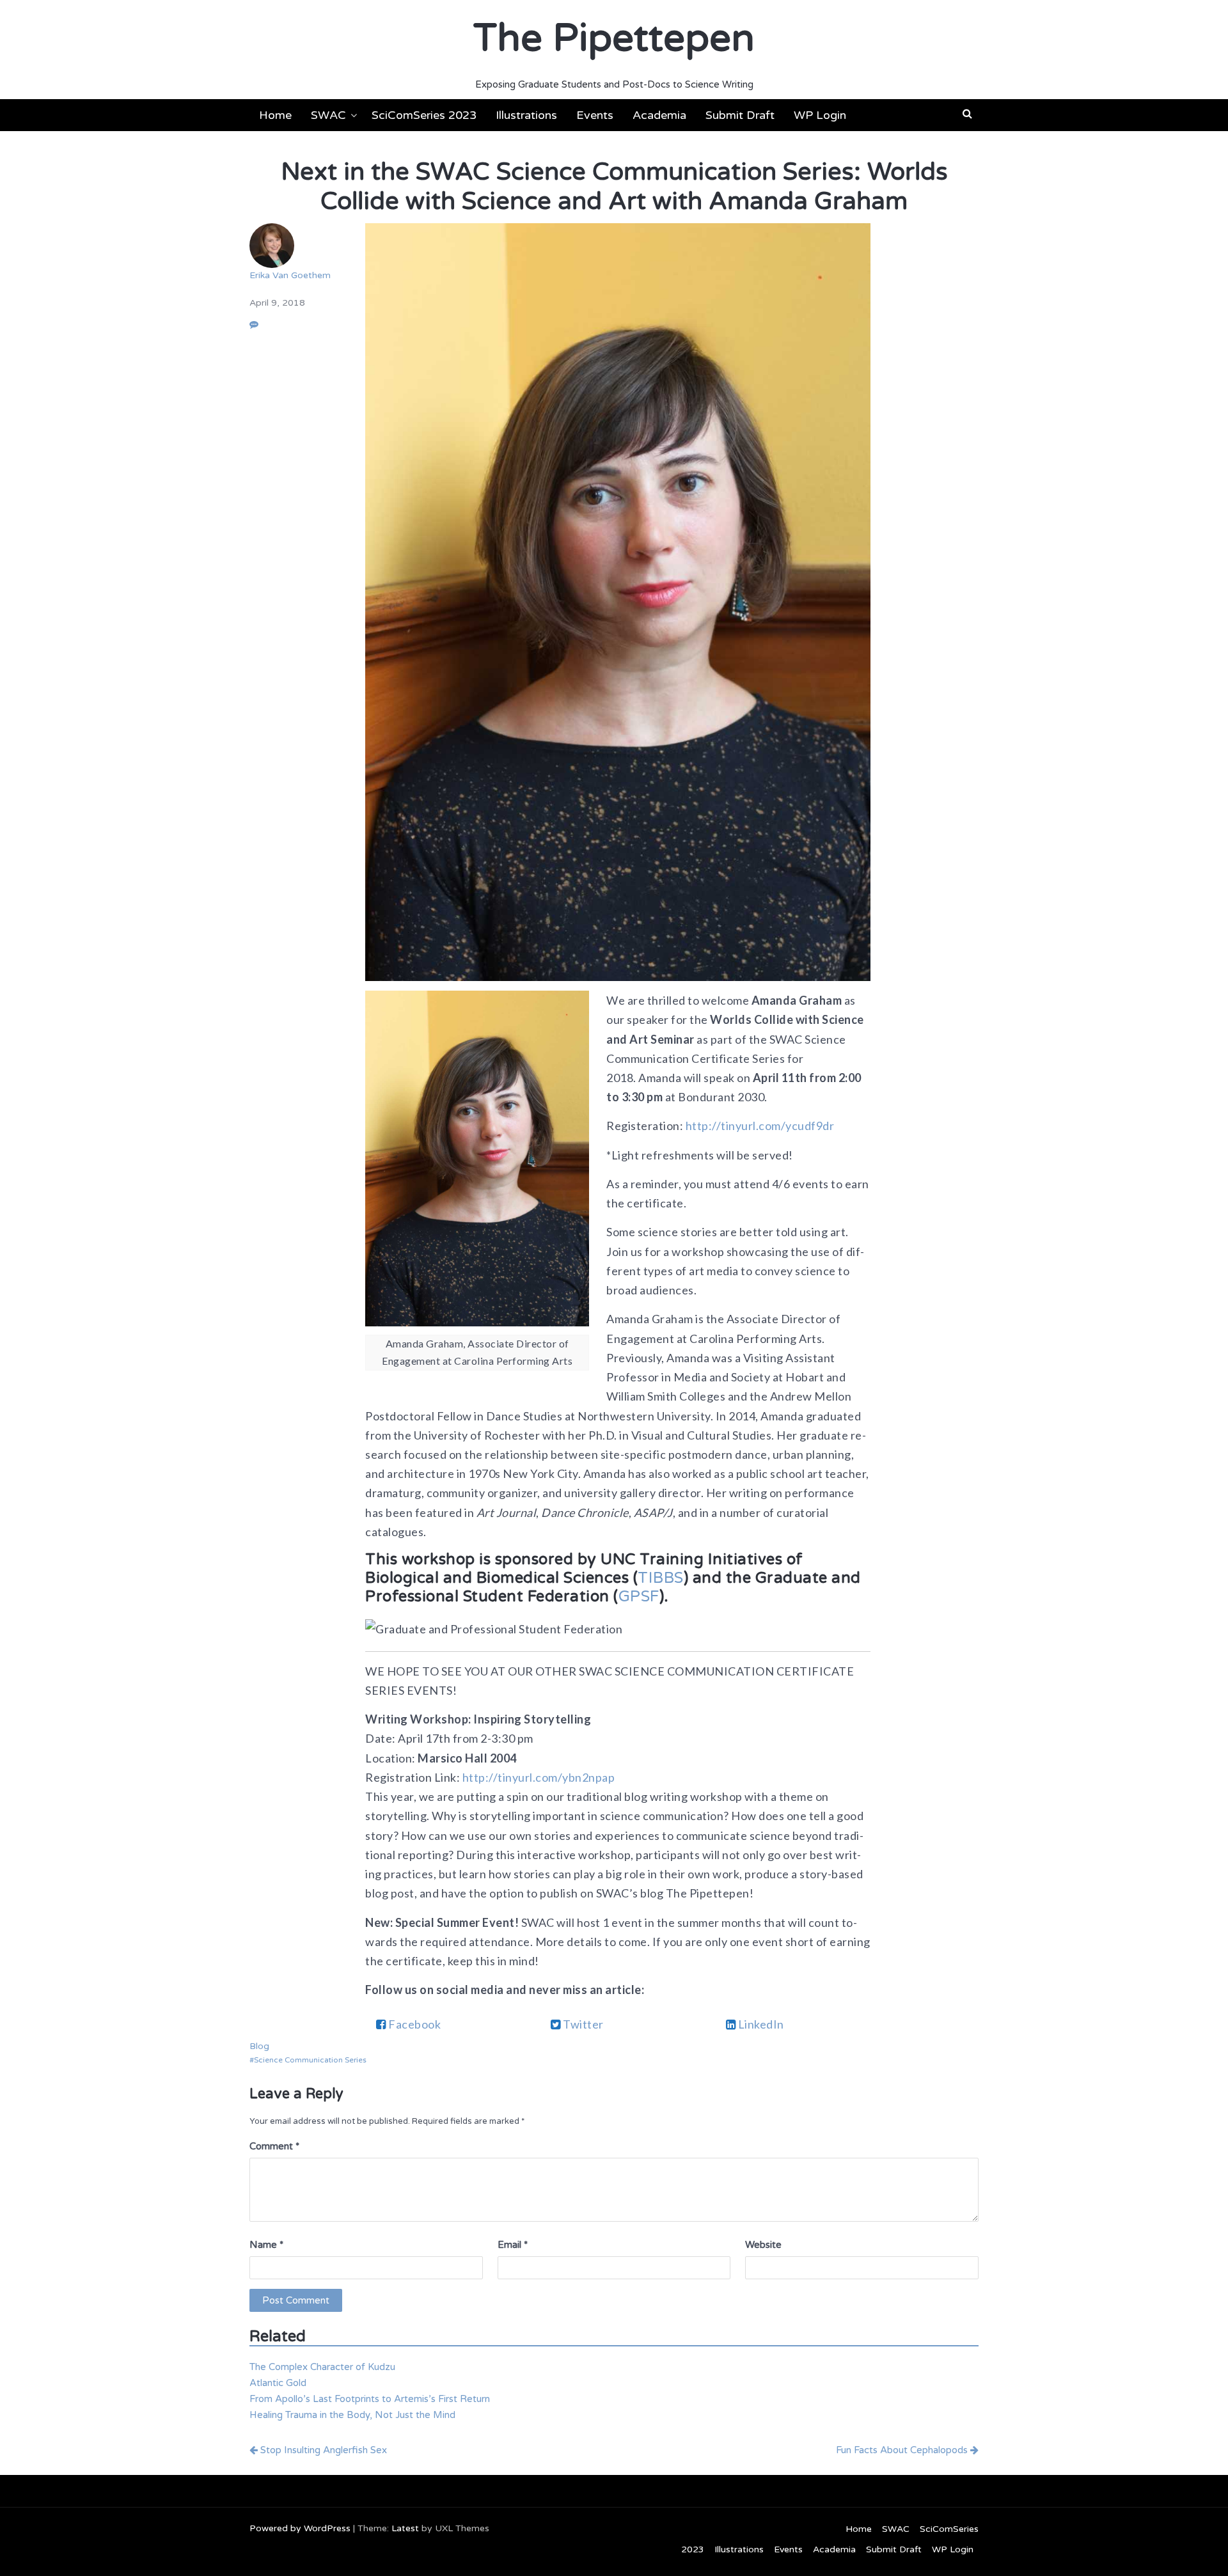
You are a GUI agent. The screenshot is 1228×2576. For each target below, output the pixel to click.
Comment (274, 2146)
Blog (259, 2046)
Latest (405, 2528)
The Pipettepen (614, 38)
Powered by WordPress (300, 2528)
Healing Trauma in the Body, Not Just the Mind (352, 2415)
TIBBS (661, 1578)
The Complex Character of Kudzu (322, 2367)
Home (275, 115)
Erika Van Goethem (290, 275)
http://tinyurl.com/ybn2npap (539, 1777)
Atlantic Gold (278, 2383)
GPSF (639, 1597)
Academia (659, 115)
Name (266, 2245)
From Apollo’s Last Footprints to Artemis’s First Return (370, 2399)
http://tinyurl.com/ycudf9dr (760, 1126)
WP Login (820, 115)
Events (595, 115)
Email (513, 2245)
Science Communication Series (310, 2060)
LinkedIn (760, 2024)
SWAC (328, 115)
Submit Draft (740, 115)
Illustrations (526, 115)
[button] (967, 114)
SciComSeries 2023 (424, 115)
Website (763, 2245)
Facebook (414, 2024)
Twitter (582, 2024)
